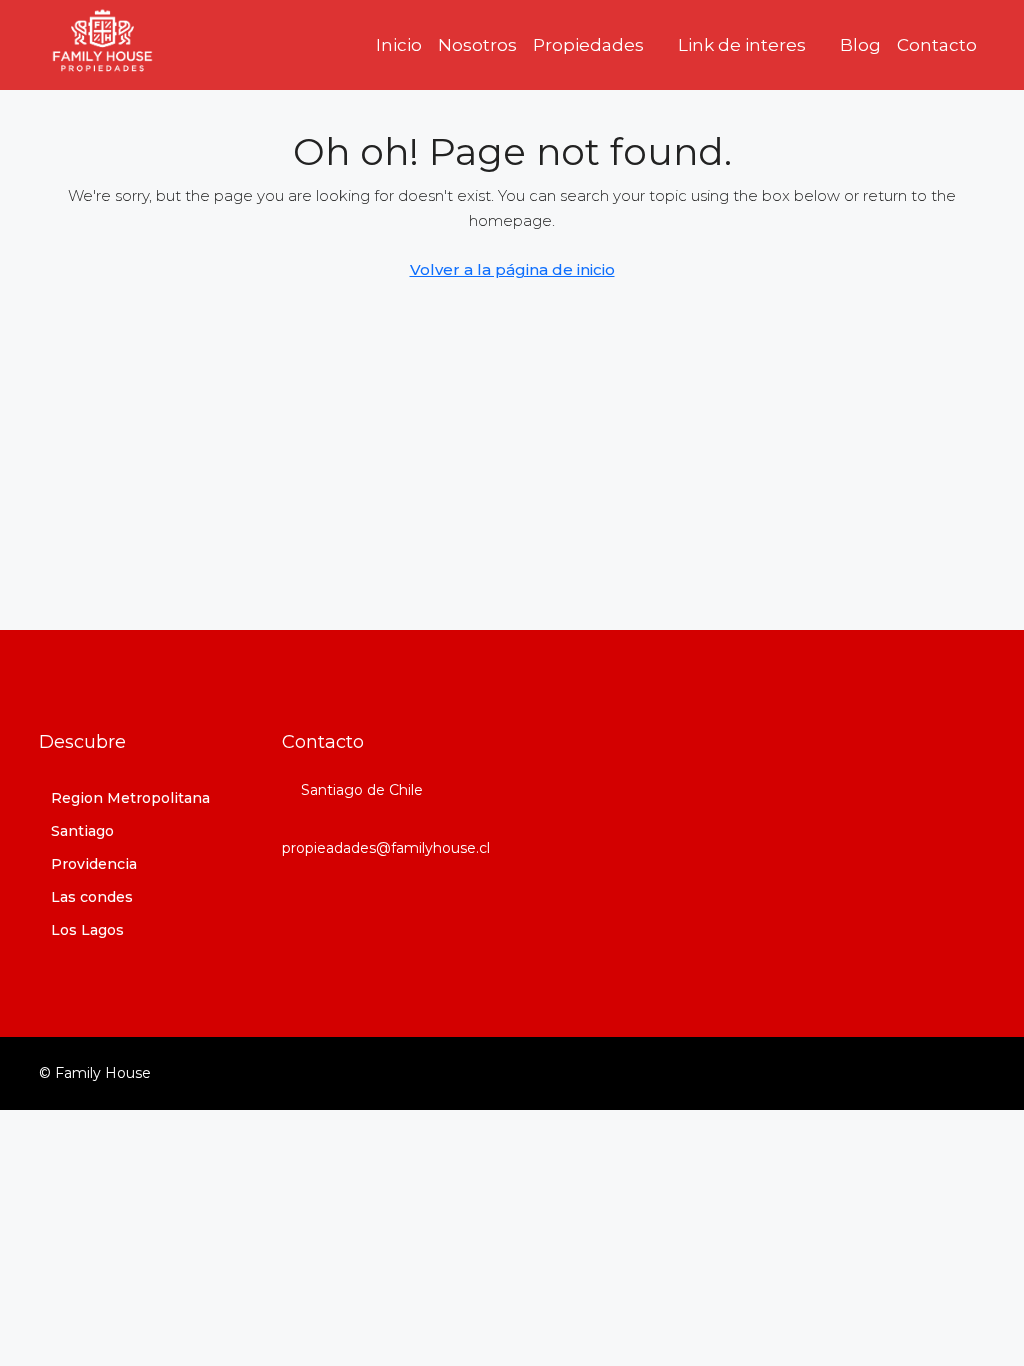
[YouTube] (967, 1073)
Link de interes (742, 45)
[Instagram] (932, 1073)
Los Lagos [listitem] (87, 930)
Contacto (937, 45)
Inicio (399, 45)
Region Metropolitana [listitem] (130, 798)
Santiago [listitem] (82, 831)
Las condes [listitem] (92, 897)
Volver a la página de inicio (512, 269)
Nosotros (477, 45)
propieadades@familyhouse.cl (386, 848)
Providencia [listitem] (94, 864)
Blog (860, 45)
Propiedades (588, 45)
